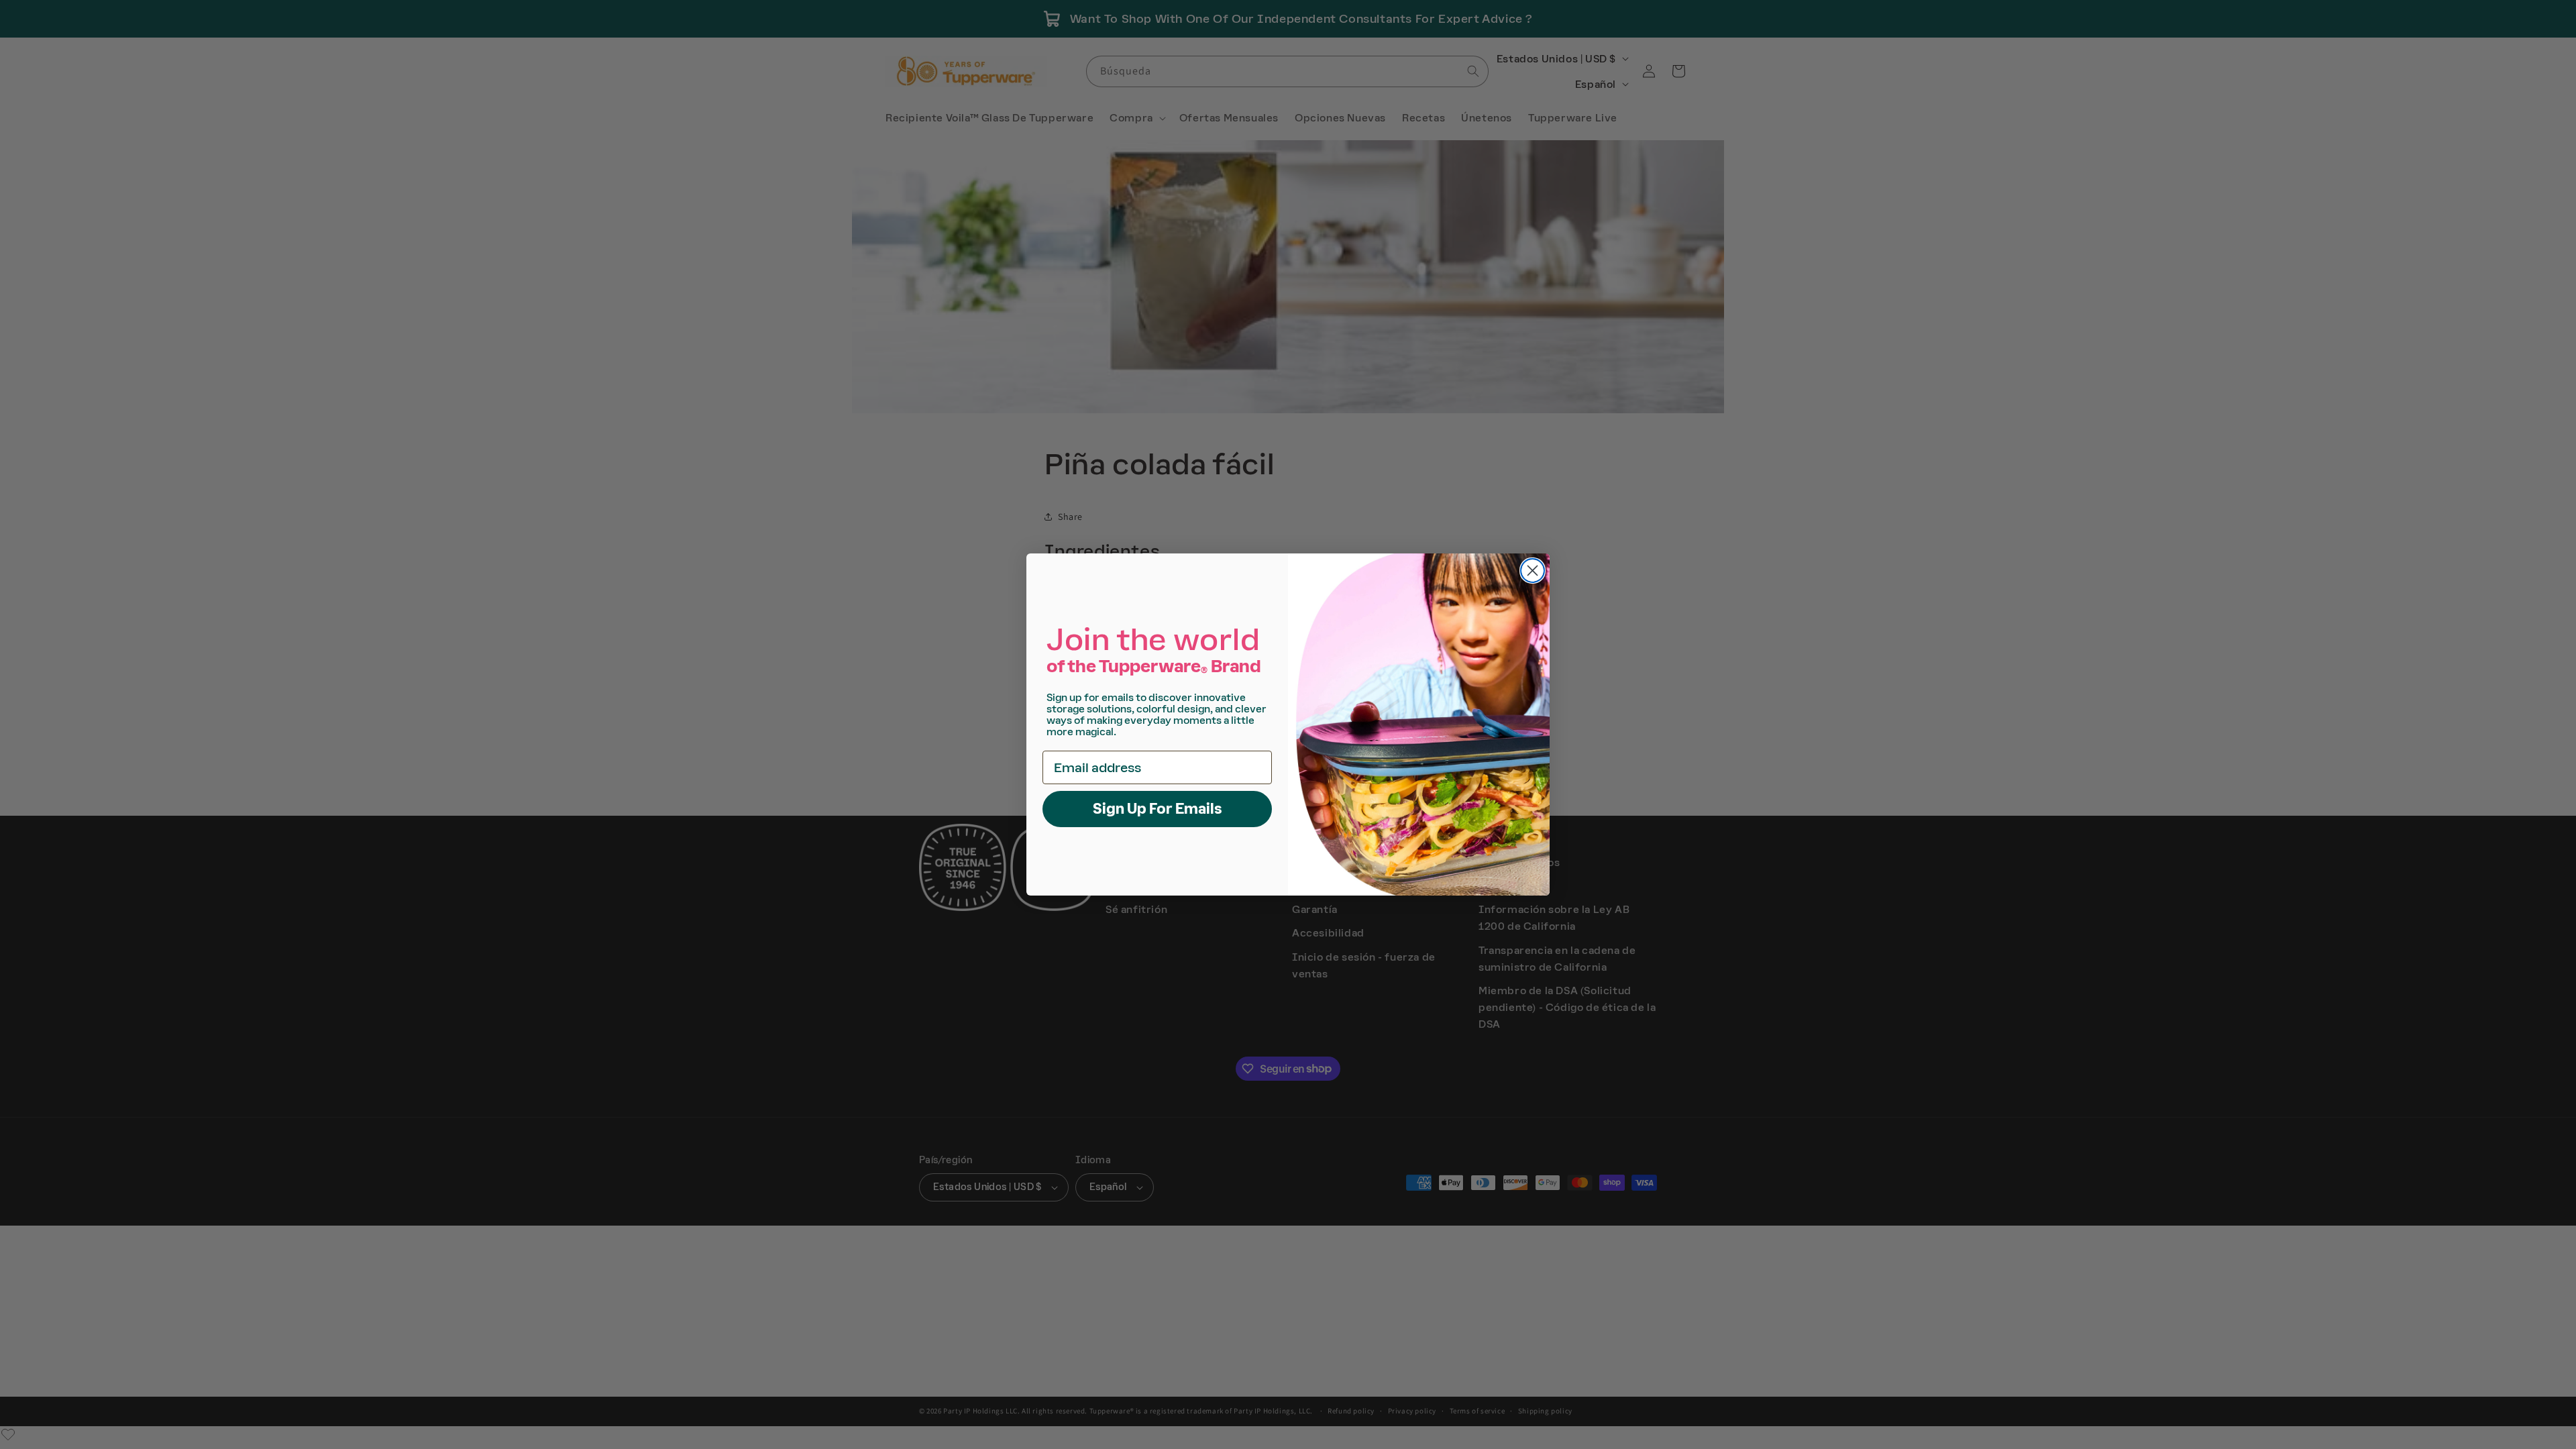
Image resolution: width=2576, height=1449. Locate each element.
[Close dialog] (1533, 571)
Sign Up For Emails (1158, 809)
